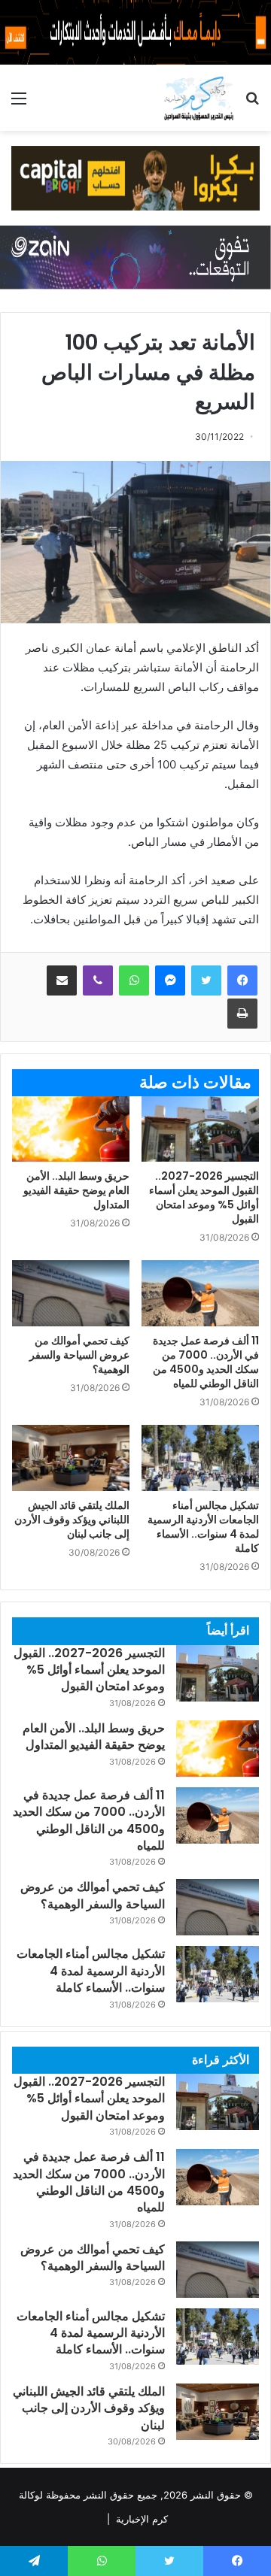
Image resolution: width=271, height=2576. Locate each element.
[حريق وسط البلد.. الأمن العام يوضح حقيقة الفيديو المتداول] (71, 1129)
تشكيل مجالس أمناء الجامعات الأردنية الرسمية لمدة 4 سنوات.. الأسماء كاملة (203, 1527)
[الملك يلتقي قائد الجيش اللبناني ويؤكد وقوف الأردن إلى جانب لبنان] (71, 1458)
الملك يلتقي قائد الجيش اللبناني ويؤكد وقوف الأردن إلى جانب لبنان (72, 1520)
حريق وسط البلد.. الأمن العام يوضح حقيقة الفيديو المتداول (76, 1190)
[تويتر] (206, 980)
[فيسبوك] (242, 980)
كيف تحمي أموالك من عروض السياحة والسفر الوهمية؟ (79, 1355)
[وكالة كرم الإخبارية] (198, 98)
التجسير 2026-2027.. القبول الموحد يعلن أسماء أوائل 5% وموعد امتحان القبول (204, 1197)
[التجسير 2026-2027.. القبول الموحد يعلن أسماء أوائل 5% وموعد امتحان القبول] (200, 1129)
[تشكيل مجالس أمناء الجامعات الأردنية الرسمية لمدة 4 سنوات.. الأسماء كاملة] (200, 1458)
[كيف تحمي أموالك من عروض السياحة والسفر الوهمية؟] (71, 1293)
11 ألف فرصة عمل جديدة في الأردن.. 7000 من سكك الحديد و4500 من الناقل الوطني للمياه (206, 1362)
